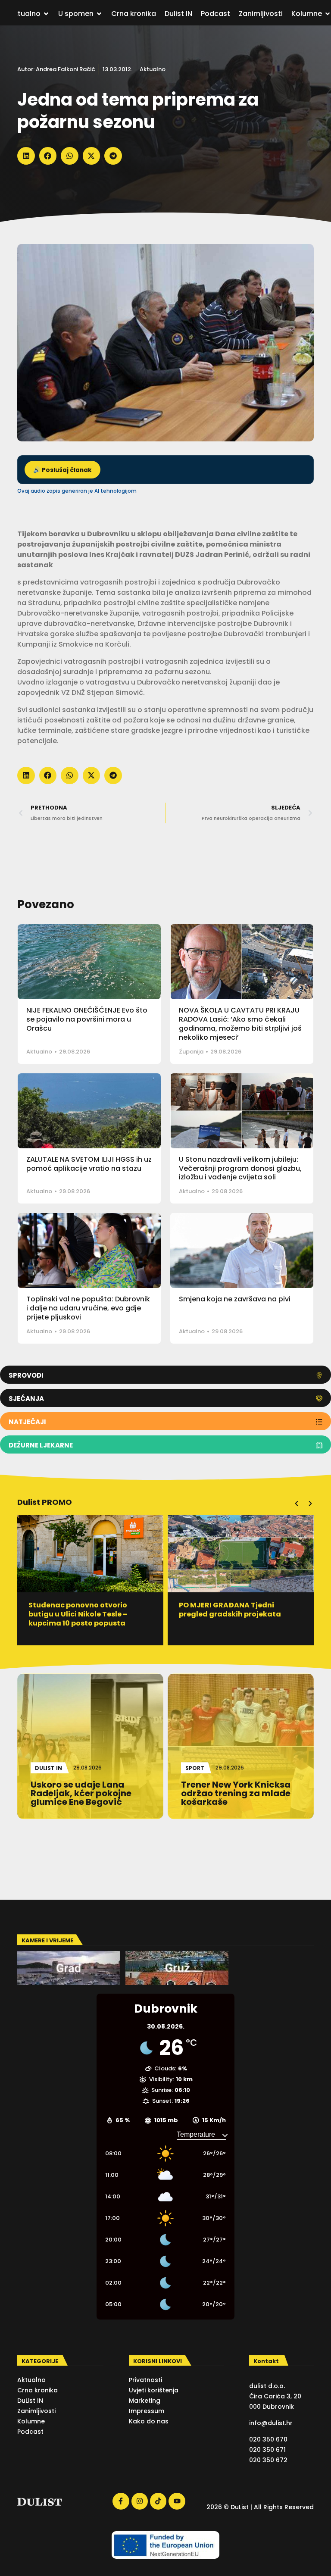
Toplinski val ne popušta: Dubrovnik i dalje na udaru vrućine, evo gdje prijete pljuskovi (88, 1308)
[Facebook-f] (121, 2501)
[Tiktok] (158, 2501)
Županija (191, 1052)
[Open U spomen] (99, 14)
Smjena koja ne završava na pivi (235, 1299)
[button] (26, 156)
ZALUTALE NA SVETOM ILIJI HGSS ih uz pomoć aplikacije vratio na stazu (89, 1164)
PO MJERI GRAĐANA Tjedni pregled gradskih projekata (230, 1610)
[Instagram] (140, 2501)
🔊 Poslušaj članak (62, 470)
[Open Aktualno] (46, 14)
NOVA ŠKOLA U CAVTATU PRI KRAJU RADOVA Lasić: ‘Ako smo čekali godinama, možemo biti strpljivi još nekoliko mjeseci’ (240, 1024)
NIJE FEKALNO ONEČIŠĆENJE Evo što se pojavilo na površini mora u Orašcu (87, 1019)
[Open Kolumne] (328, 14)
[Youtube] (177, 2501)
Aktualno (153, 69)
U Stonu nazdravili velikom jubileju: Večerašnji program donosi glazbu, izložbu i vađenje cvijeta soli (240, 1168)
